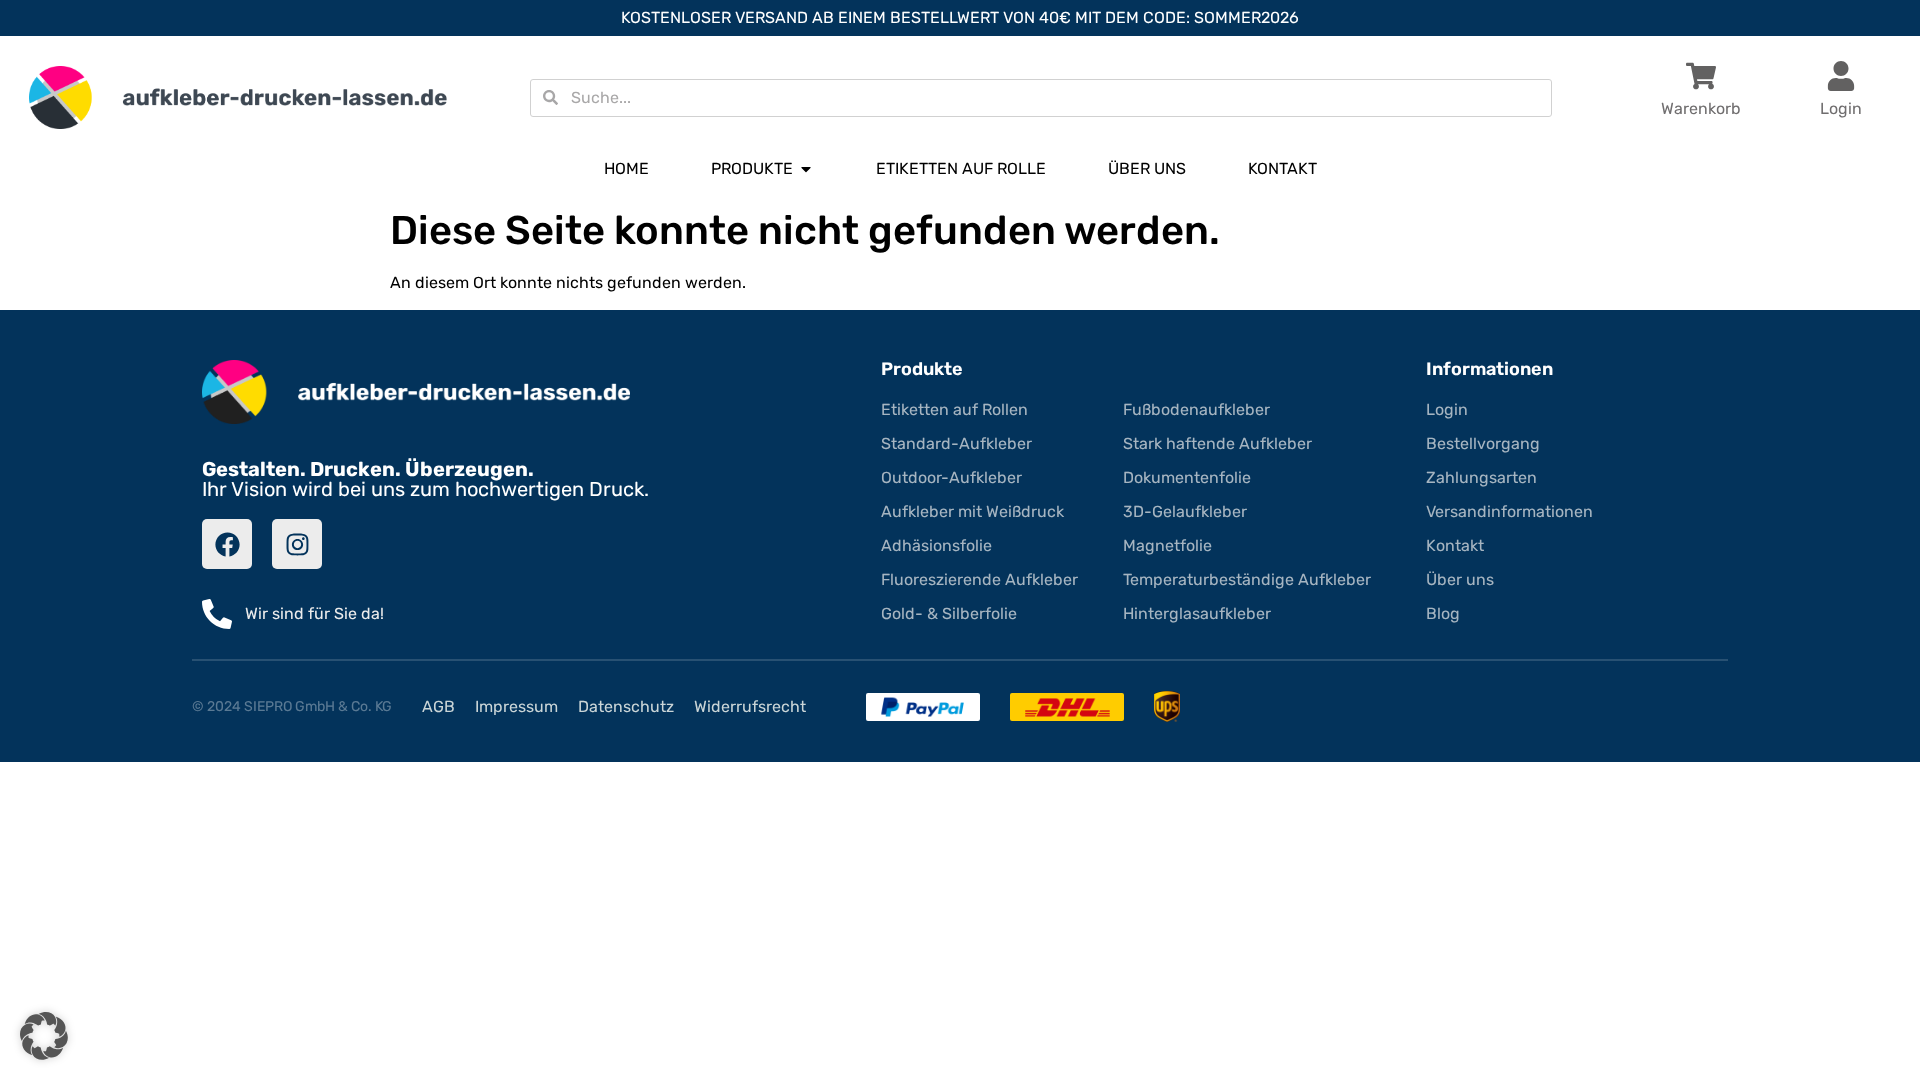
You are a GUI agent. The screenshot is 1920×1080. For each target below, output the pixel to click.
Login (1841, 108)
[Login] (1841, 76)
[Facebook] (227, 544)
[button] (44, 1036)
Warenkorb (1701, 108)
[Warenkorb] (1701, 76)
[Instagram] (297, 544)
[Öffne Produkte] (806, 169)
